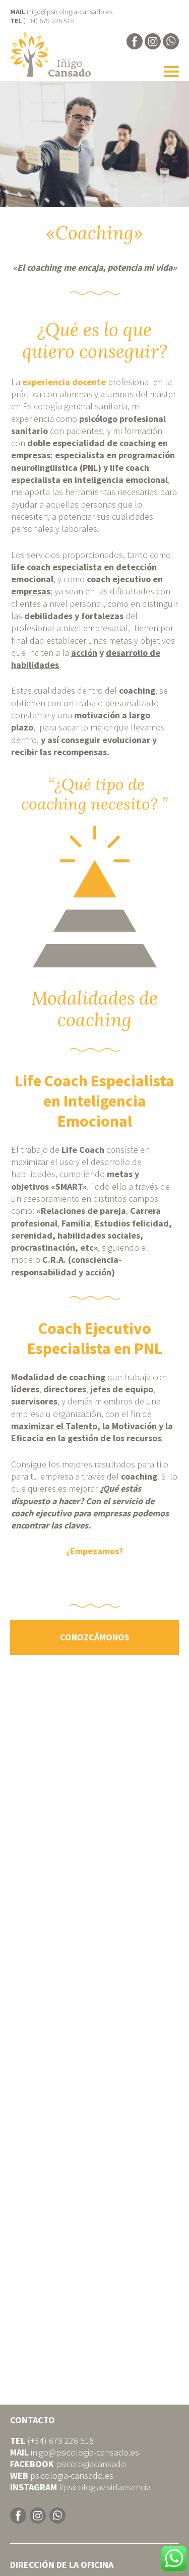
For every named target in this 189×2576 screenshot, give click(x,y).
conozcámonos (95, 1638)
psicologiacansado (91, 2464)
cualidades (133, 517)
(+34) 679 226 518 (49, 21)
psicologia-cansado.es (72, 2476)
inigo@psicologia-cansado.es (70, 12)
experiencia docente (64, 382)
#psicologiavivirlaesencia (105, 2488)
